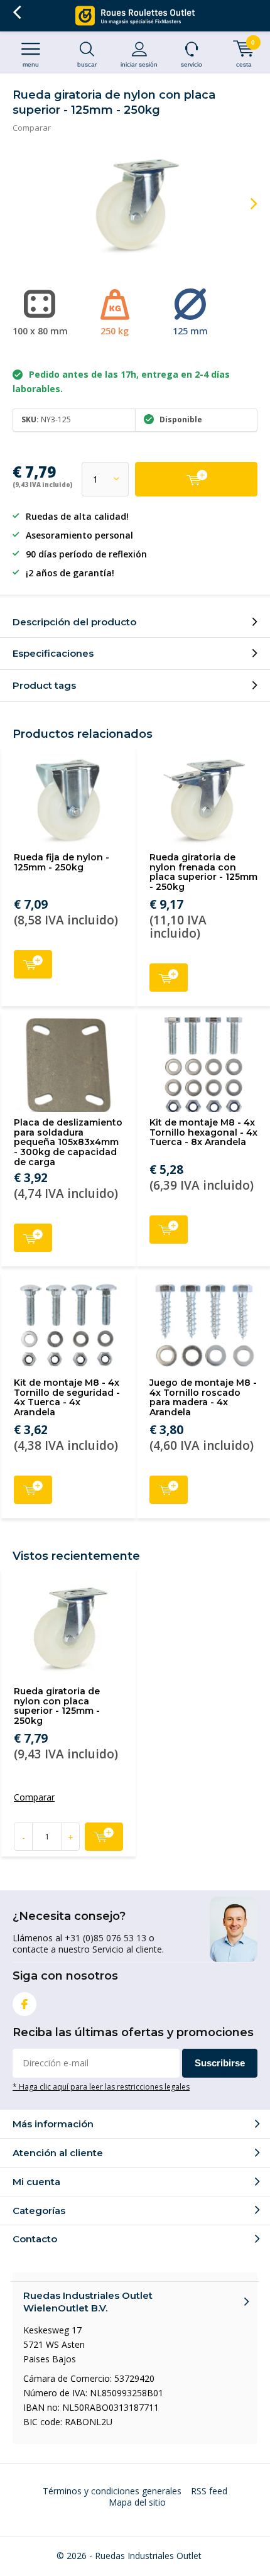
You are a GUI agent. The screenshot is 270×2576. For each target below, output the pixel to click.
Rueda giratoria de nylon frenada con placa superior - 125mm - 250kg (203, 872)
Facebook (24, 2004)
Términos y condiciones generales (112, 2491)
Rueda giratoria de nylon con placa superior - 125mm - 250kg (57, 1706)
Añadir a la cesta (33, 964)
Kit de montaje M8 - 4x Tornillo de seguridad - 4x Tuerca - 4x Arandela (67, 1397)
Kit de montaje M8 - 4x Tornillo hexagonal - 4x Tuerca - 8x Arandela (203, 1132)
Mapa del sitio (137, 2502)
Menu (31, 64)
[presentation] (245, 204)
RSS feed (209, 2491)
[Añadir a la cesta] (196, 479)
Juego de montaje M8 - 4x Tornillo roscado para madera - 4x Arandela (203, 1397)
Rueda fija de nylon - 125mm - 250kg (62, 862)
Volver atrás (17, 13)
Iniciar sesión (139, 64)
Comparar (32, 128)
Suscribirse (220, 2063)
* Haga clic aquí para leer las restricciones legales (101, 2086)
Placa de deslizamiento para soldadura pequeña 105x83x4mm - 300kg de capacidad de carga (68, 1142)
